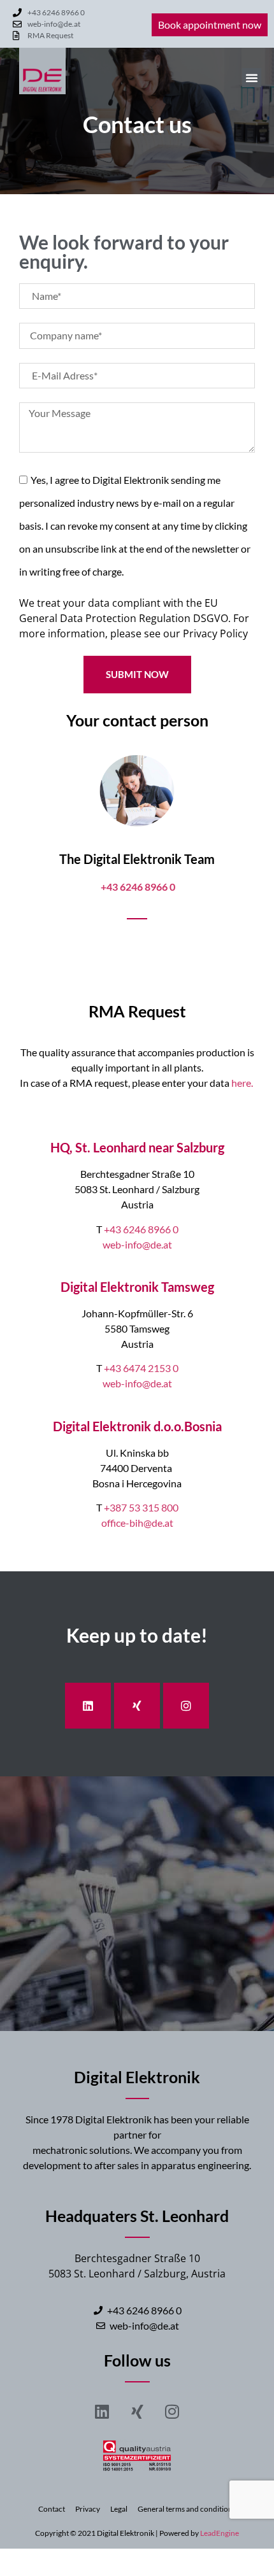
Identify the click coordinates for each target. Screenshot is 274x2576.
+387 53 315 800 (141, 1507)
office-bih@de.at (137, 1523)
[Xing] (137, 1706)
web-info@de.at (137, 1244)
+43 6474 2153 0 (141, 1368)
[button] (252, 78)
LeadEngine (220, 2533)
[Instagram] (186, 1706)
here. (243, 1083)
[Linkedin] (88, 1706)
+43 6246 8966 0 (141, 1229)
